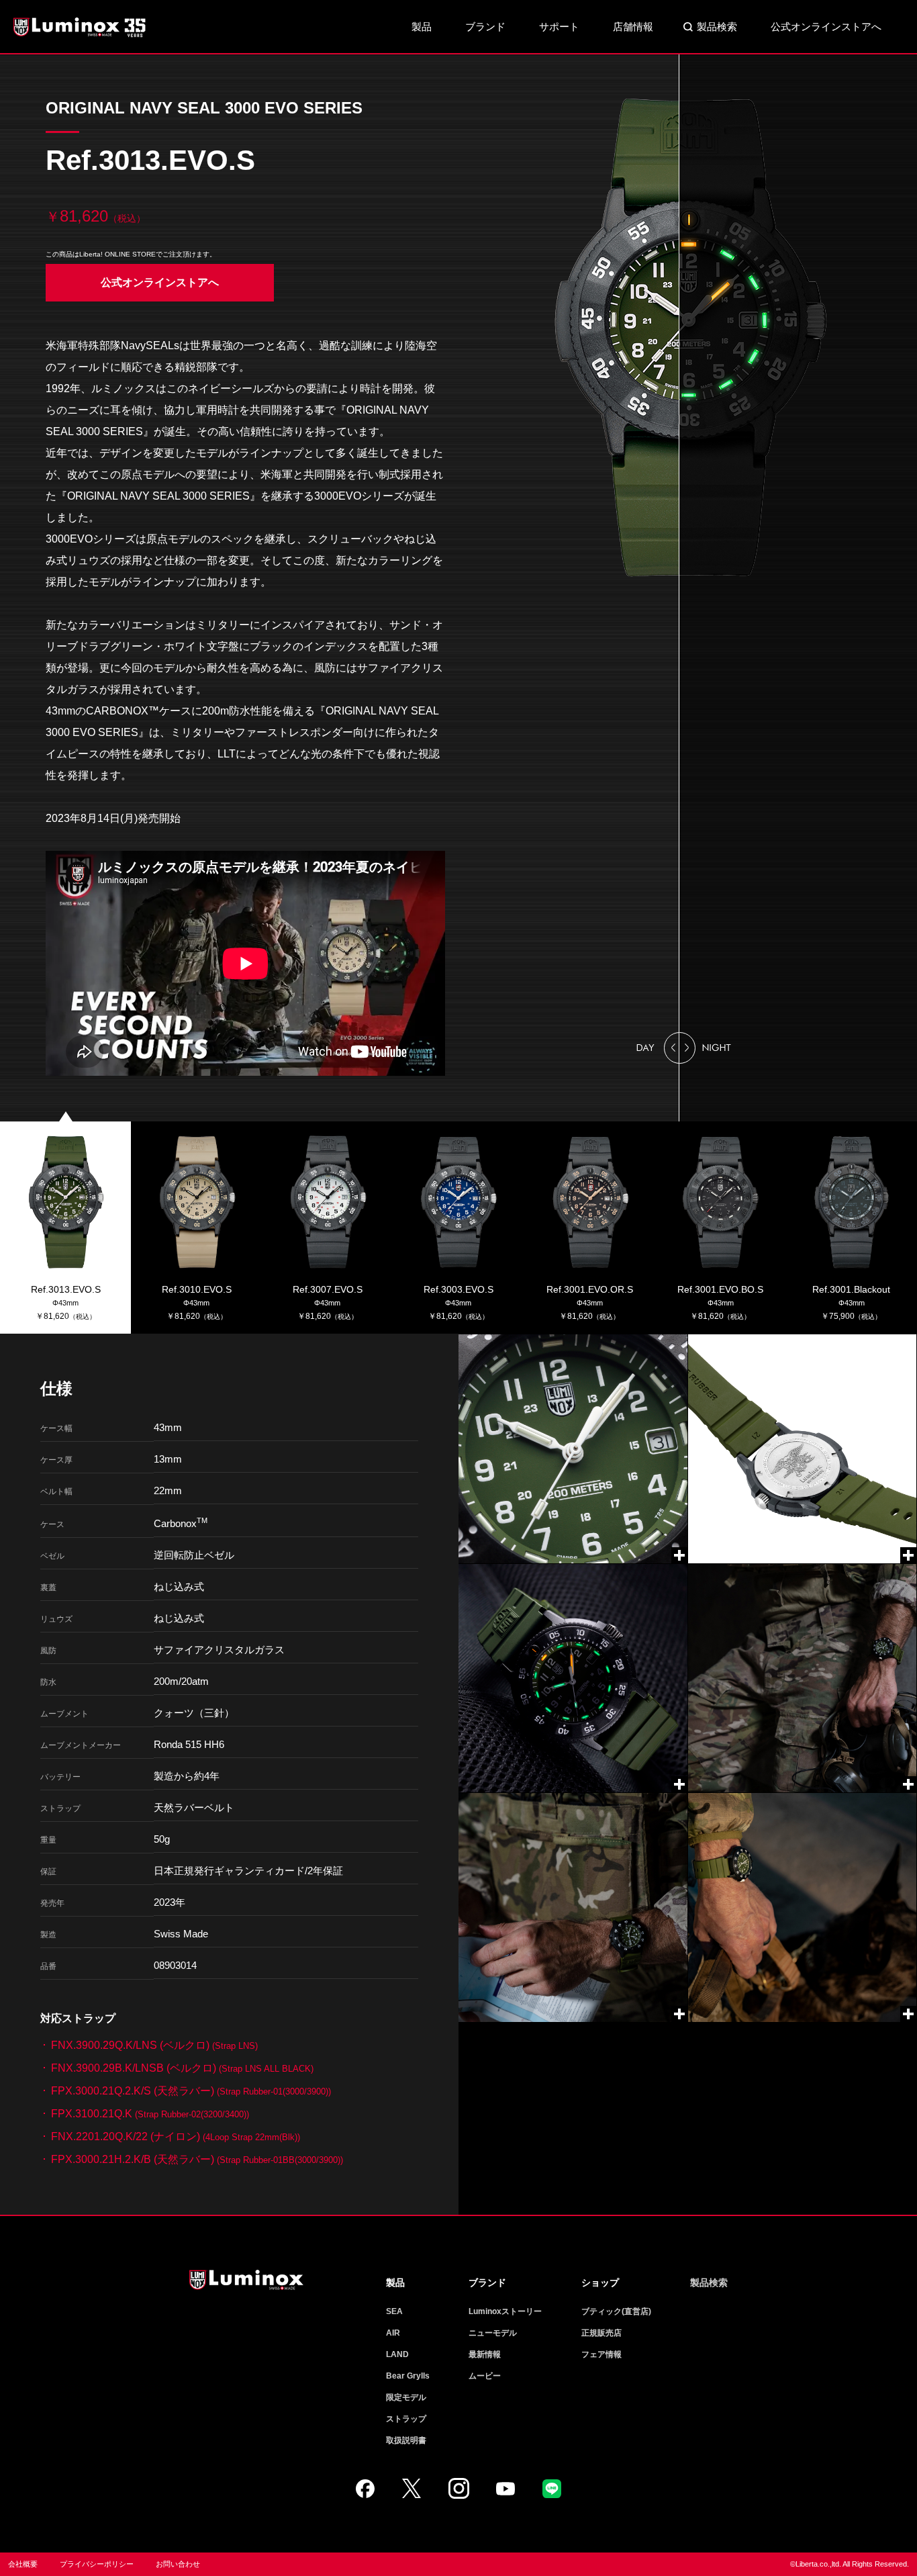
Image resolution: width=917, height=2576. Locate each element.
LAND (397, 2354)
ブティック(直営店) (616, 2311)
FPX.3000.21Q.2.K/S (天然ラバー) (191, 2091)
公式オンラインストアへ (826, 27)
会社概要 (23, 2564)
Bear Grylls (408, 2376)
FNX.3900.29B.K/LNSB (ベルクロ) (182, 2068)
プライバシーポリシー (97, 2564)
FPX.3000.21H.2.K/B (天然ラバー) (197, 2159)
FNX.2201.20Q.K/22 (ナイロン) (176, 2136)
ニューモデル (493, 2333)
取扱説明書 (406, 2440)
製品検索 (717, 27)
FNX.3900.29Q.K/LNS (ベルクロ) (154, 2045)
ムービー (485, 2376)
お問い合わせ (178, 2564)
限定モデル (406, 2397)
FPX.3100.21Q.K (150, 2114)
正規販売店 (601, 2333)
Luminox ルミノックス (81, 27)
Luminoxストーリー (505, 2311)
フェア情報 (601, 2354)
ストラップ (406, 2419)
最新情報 (485, 2354)
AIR (393, 2333)
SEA (394, 2311)
